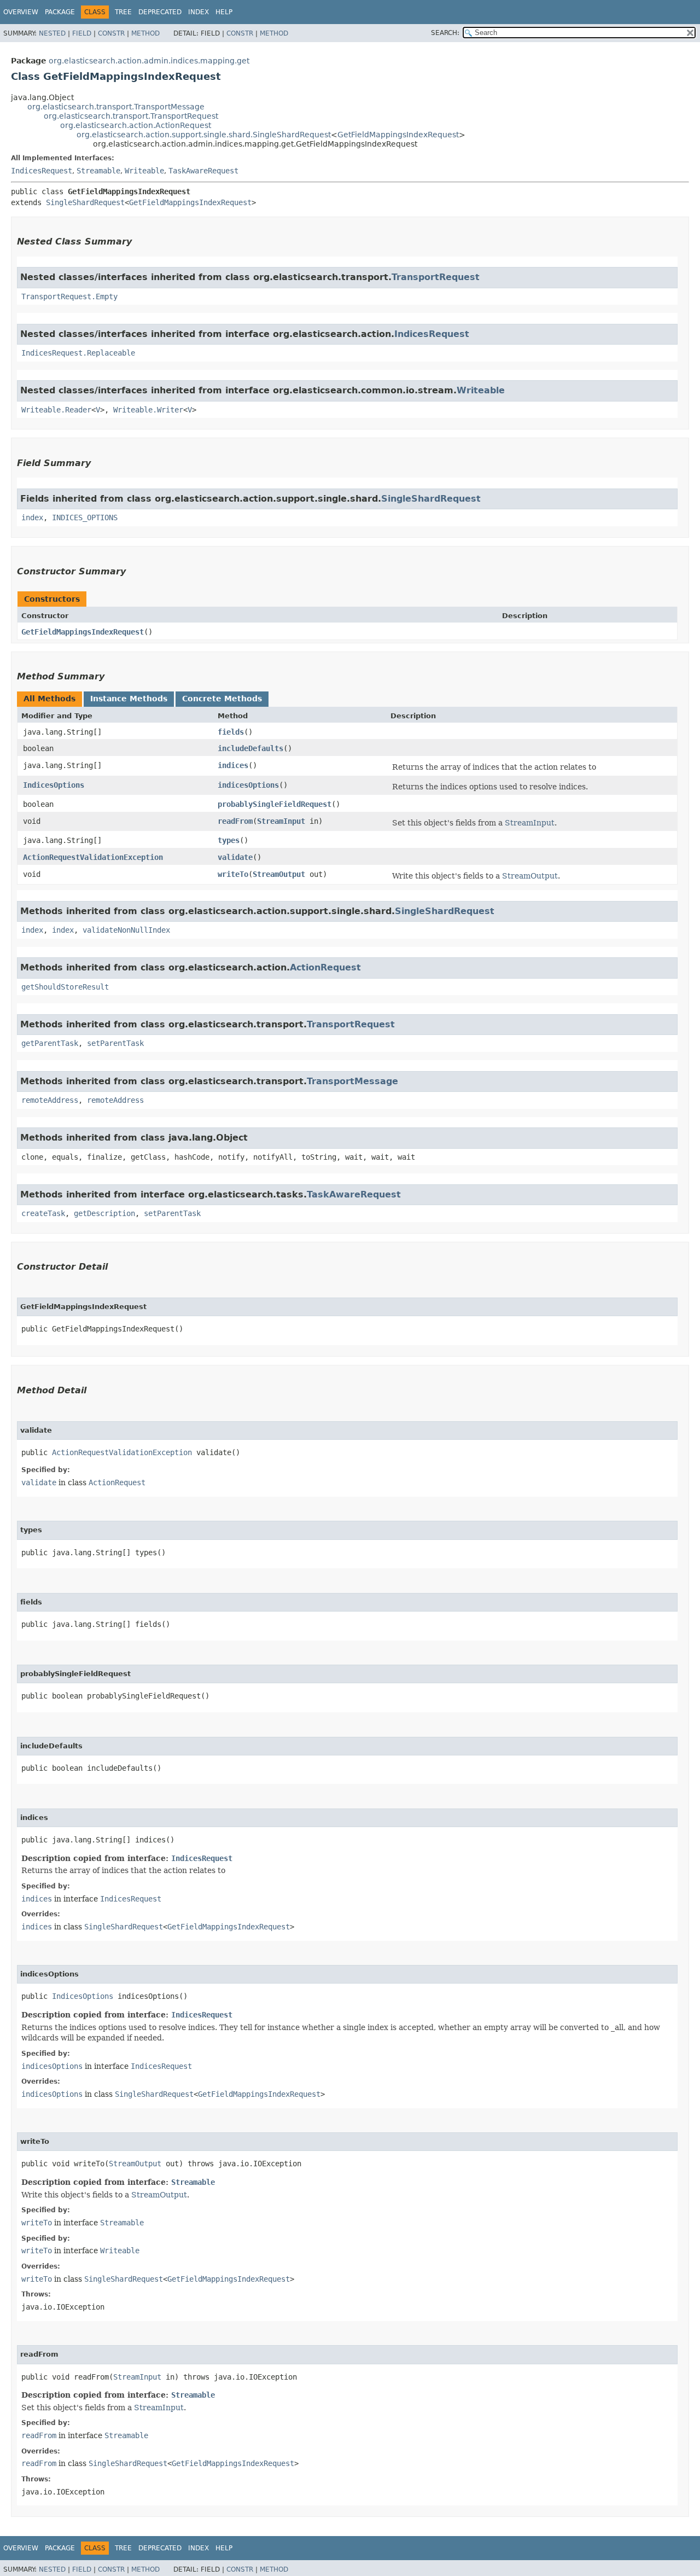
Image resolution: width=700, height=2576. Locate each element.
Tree (123, 12)
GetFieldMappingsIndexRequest (398, 135)
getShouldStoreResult (65, 987)
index (32, 517)
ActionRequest (325, 967)
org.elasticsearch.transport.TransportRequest (131, 116)
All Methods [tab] (49, 699)
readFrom (235, 821)
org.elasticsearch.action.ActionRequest (136, 125)
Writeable (144, 171)
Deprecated (160, 12)
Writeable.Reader (56, 410)
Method (145, 33)
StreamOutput (279, 874)
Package (60, 12)
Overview (21, 12)
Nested (52, 33)
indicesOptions (248, 785)
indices (233, 765)
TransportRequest (436, 277)
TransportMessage (352, 1081)
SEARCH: (445, 33)
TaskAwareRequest (203, 171)
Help (224, 12)
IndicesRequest (42, 171)
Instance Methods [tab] (129, 699)
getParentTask (50, 1043)
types (229, 840)
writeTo (233, 874)
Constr (111, 33)
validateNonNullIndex (126, 930)
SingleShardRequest (85, 202)
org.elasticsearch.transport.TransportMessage (116, 107)
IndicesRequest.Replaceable (78, 353)
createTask (43, 1213)
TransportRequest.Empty (69, 296)
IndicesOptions (54, 785)
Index (199, 12)
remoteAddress (50, 1100)
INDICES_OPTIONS (85, 517)
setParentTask (115, 1043)
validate (235, 857)
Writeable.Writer (148, 410)
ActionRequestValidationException (93, 857)
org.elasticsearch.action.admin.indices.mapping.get (149, 61)
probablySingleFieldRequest (275, 804)
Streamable (98, 171)
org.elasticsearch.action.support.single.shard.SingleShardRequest (204, 135)
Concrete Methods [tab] (222, 699)
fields (231, 732)
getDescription (104, 1213)
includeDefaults (250, 748)
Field (82, 33)
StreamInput (281, 821)
